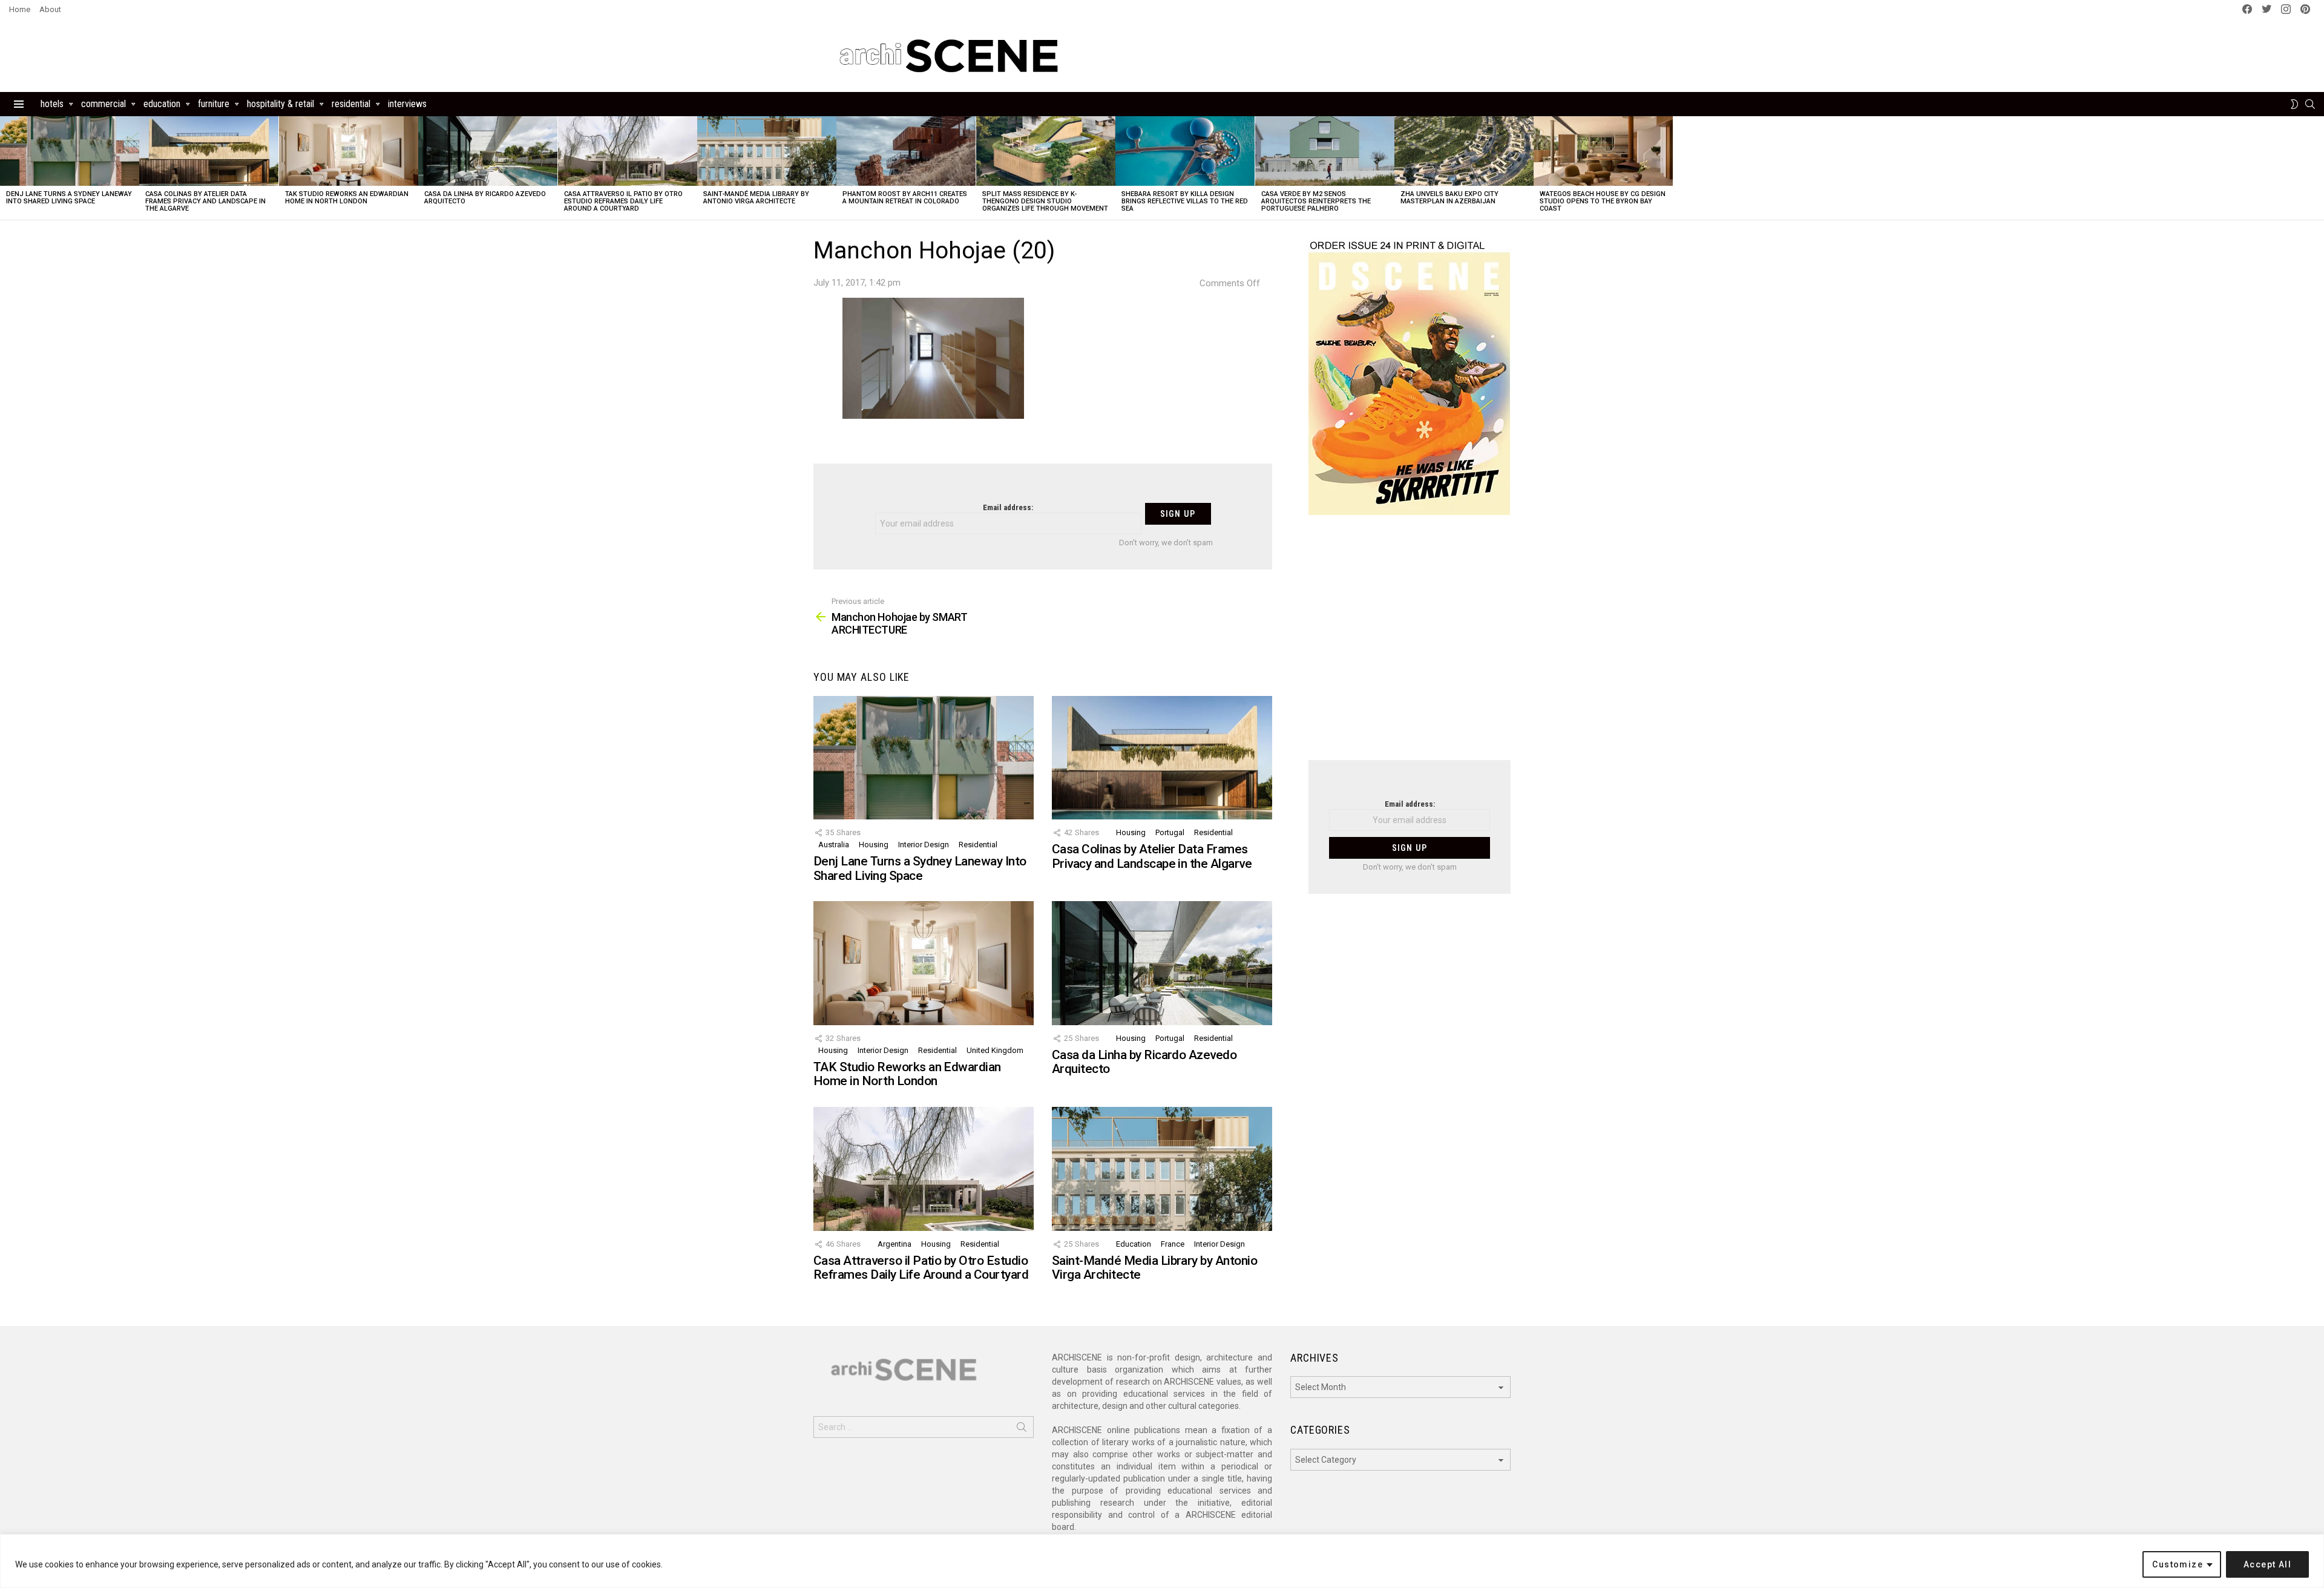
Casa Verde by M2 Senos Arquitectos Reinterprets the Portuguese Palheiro (1316, 201)
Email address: (1008, 507)
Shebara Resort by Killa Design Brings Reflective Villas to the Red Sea (1185, 201)
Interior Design (924, 845)
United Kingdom (995, 1050)
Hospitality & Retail (281, 104)
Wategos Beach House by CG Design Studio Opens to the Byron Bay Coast (1603, 201)
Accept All (2267, 1564)
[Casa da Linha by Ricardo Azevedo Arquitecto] (488, 151)
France (1173, 1244)
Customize (2178, 1564)
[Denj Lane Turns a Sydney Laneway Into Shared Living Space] (70, 151)
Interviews (407, 104)
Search (1022, 1429)
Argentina (894, 1244)
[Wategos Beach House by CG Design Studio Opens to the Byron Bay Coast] (1603, 151)
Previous (6, 168)
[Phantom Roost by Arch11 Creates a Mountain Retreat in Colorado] (906, 151)
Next (2318, 168)
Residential (351, 104)
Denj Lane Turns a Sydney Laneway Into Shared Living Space (69, 198)
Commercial (103, 104)
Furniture (214, 104)
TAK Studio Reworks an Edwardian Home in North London (347, 198)
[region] (1162, 1561)
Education (162, 104)
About (50, 9)
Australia (834, 845)
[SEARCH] (2310, 104)
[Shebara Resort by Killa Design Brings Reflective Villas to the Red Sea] (1185, 151)
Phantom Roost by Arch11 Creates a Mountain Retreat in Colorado (905, 198)
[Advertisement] (1410, 645)
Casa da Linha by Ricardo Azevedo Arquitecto (485, 198)
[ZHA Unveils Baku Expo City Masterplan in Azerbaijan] (1464, 151)
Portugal (1170, 832)
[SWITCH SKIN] (2294, 104)
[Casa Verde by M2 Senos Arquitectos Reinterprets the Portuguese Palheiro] (1325, 151)
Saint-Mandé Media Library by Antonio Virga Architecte (756, 198)
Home (20, 9)
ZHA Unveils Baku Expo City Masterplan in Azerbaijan (1449, 198)
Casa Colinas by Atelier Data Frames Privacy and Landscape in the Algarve (205, 201)
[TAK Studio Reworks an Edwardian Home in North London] (349, 151)
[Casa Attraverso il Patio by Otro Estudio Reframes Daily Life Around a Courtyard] (628, 151)
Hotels (52, 104)
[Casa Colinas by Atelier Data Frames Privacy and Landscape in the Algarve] (209, 151)
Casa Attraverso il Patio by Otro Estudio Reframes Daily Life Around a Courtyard (623, 201)
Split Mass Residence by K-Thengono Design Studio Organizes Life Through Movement (1045, 201)
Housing (874, 845)
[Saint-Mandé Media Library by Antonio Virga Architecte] (767, 151)
